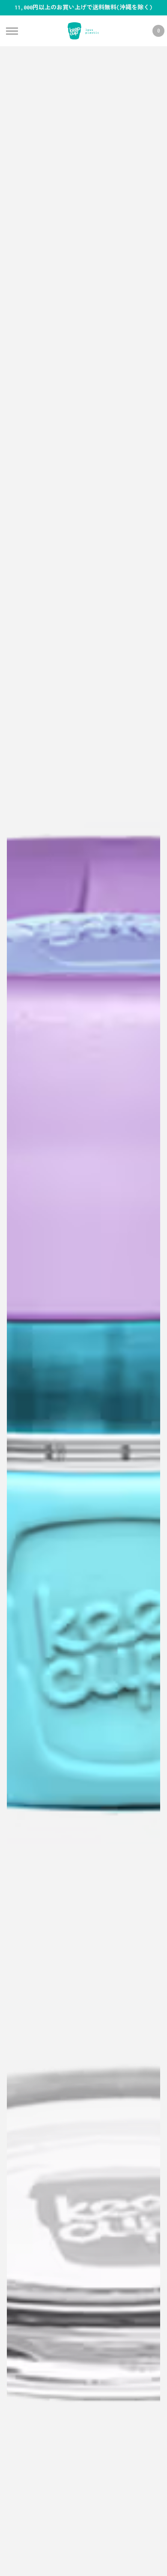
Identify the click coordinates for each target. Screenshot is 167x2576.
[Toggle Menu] (12, 31)
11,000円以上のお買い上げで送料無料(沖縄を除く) (83, 7)
